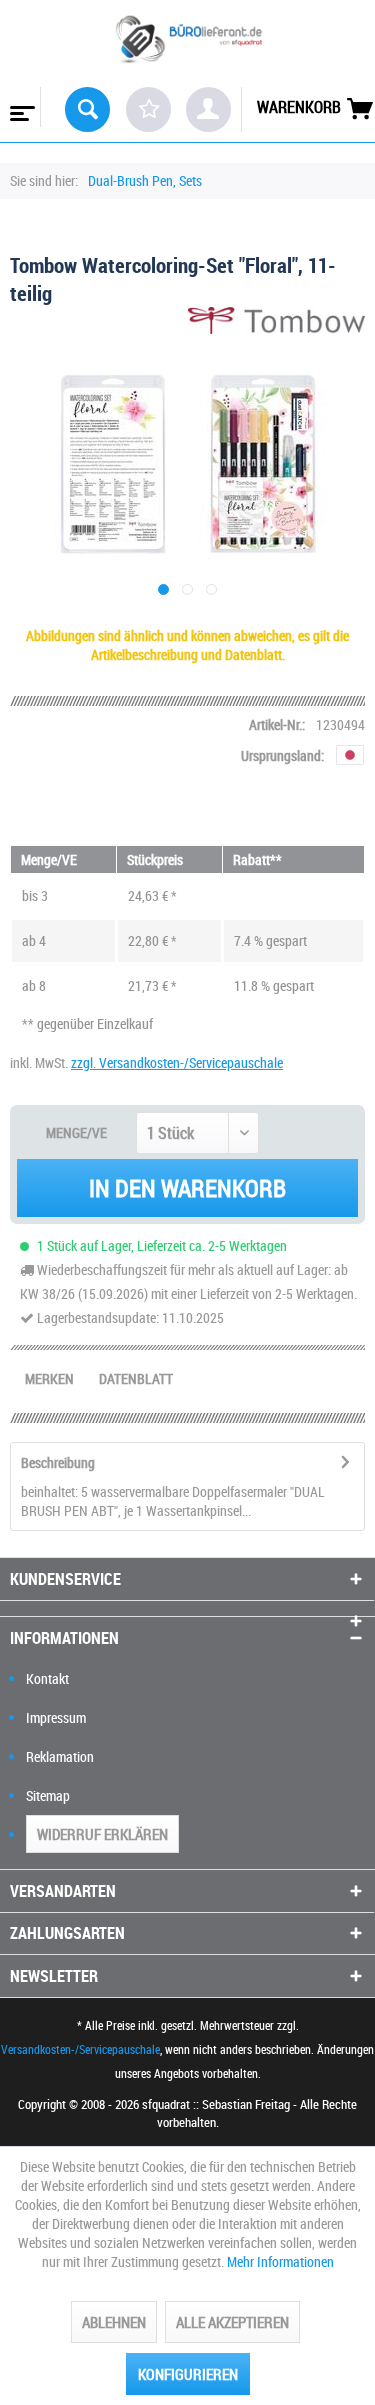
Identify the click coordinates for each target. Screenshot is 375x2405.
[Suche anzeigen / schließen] (87, 109)
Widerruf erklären (102, 1834)
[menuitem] (20, 107)
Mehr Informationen (280, 2261)
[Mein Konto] (208, 109)
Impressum (56, 1717)
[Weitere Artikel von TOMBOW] (277, 324)
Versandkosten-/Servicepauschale (80, 2049)
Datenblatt (136, 1378)
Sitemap (48, 1795)
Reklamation (60, 1756)
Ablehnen (114, 2322)
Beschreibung (58, 1462)
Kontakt (47, 1678)
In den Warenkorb (187, 1188)
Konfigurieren (188, 2374)
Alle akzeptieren (232, 2322)
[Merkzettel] (148, 109)
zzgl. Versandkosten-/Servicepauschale (177, 1062)
